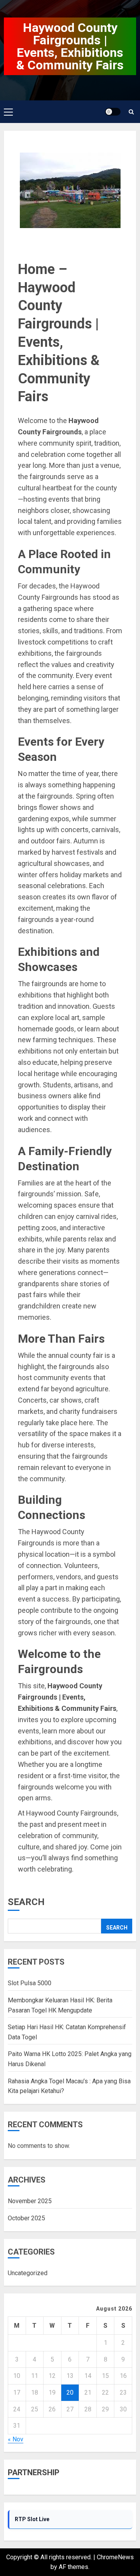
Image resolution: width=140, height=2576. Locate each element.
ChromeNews (115, 2557)
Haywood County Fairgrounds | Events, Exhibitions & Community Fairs (70, 46)
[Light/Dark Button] (113, 112)
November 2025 (30, 2201)
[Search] (131, 112)
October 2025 (26, 2218)
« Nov (16, 2439)
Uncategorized (28, 2273)
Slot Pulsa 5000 (30, 1983)
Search (26, 1902)
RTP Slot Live (32, 2519)
